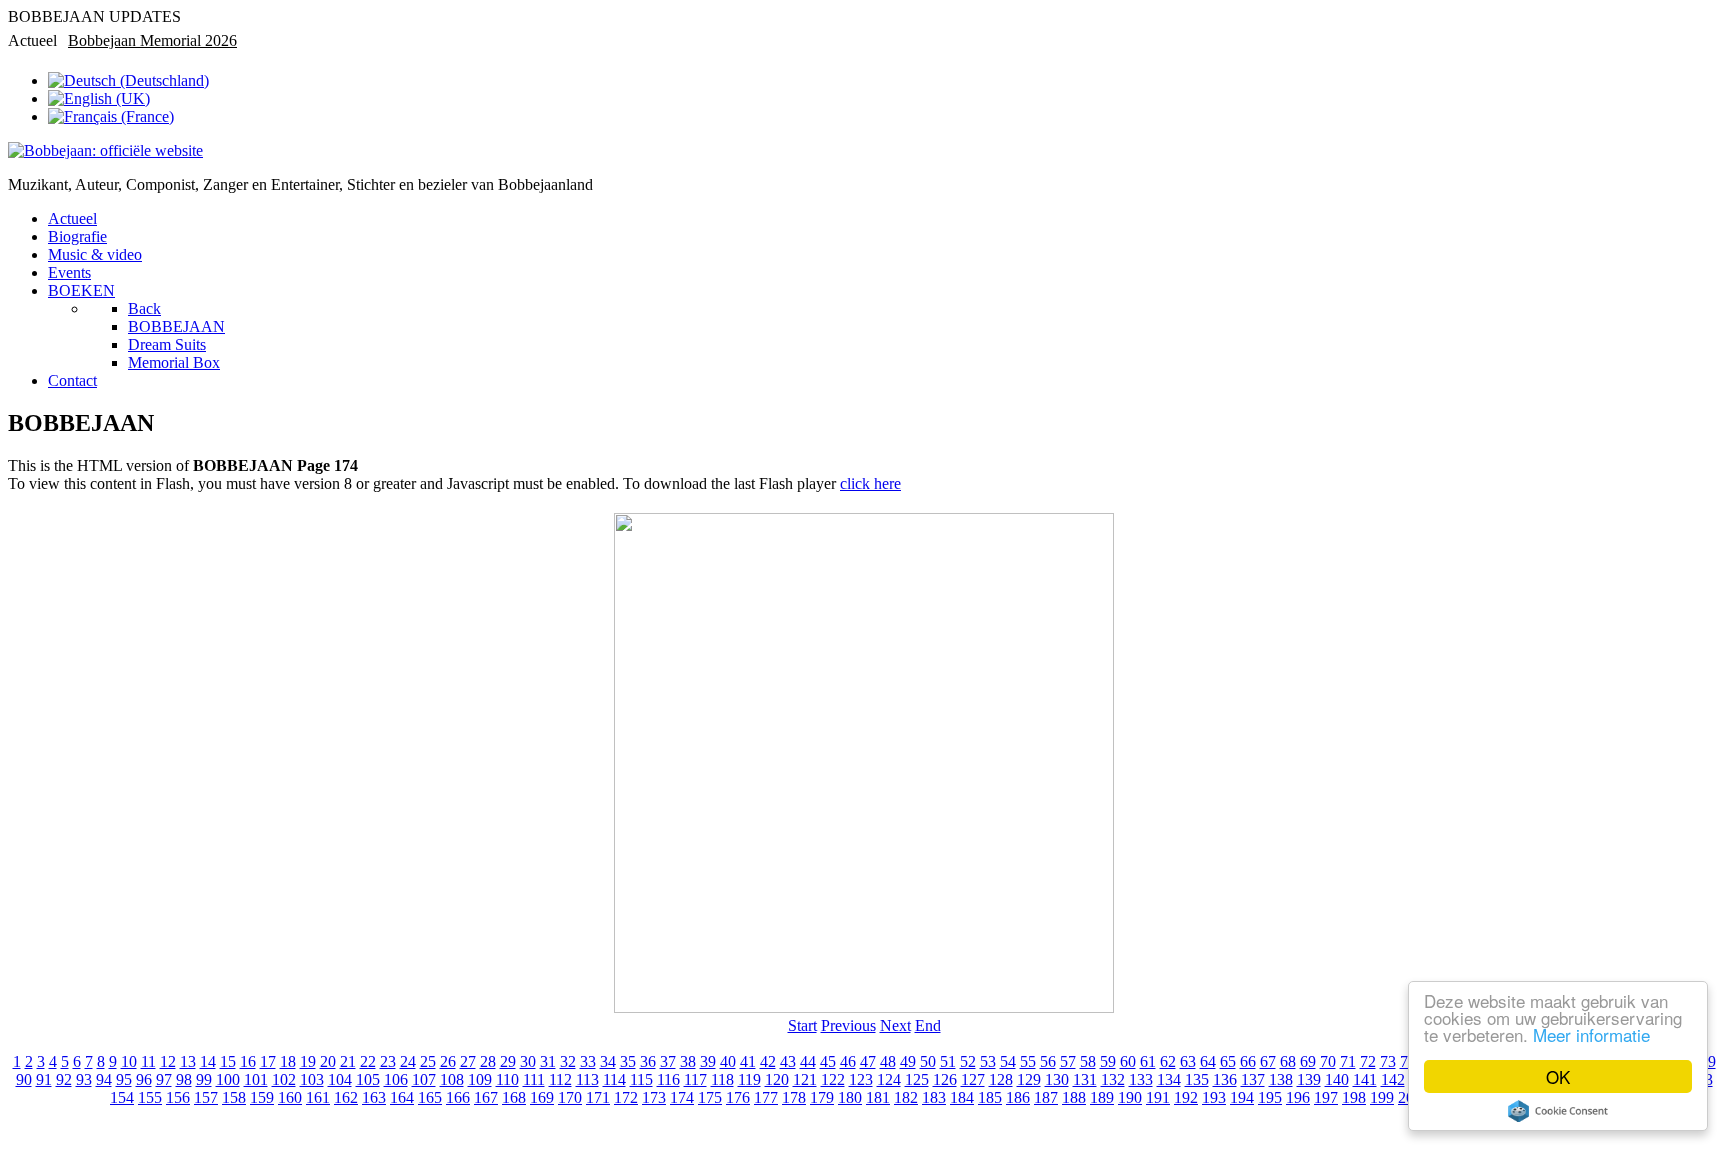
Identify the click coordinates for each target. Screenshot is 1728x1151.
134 (1169, 1079)
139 (1309, 1079)
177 (766, 1097)
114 (614, 1079)
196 (1298, 1097)
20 (328, 1061)
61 (1148, 1061)
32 (568, 1061)
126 (945, 1079)
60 (1128, 1061)
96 (144, 1079)
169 (542, 1097)
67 (1268, 1061)
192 (1186, 1097)
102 (284, 1079)
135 (1197, 1079)
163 (374, 1097)
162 (346, 1097)
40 (728, 1061)
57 (1068, 1061)
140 (1337, 1079)
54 (1008, 1061)
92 (64, 1079)
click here (870, 483)
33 (588, 1061)
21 (348, 1061)
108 (452, 1079)
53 (988, 1061)
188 (1074, 1097)
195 (1270, 1097)
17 (268, 1061)
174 (682, 1097)
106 (396, 1079)
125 (917, 1079)
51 (948, 1061)
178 (794, 1097)
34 (608, 1061)
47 (868, 1061)
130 (1057, 1079)
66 (1248, 1061)
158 (234, 1097)
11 (148, 1061)
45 (828, 1061)
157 (206, 1097)
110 (507, 1079)
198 (1354, 1097)
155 (150, 1097)
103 (312, 1079)
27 (468, 1061)
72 (1368, 1061)
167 (486, 1097)
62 (1168, 1061)
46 (848, 1061)
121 (805, 1079)
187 (1046, 1097)
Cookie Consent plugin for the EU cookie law (1558, 1111)
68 (1288, 1061)
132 (1113, 1079)
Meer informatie (1591, 1034)
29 (508, 1061)
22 (368, 1061)
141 (1365, 1079)
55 (1028, 1061)
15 (228, 1061)
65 (1228, 1061)
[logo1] (105, 150)
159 (262, 1097)
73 (1388, 1061)
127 (973, 1079)
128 (1001, 1079)
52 (968, 1061)
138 (1281, 1079)
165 (430, 1097)
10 (129, 1061)
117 (695, 1079)
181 (878, 1097)
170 (570, 1097)
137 (1253, 1079)
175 (710, 1097)
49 (908, 1061)
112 (560, 1079)
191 (1158, 1097)
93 (84, 1079)
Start (802, 1025)
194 (1242, 1097)
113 (587, 1079)
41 (748, 1061)
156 (178, 1097)
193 (1214, 1097)
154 (122, 1097)
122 (833, 1079)
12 (168, 1061)
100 (228, 1079)
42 (768, 1061)
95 (124, 1079)
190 (1130, 1097)
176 (738, 1097)
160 (290, 1097)
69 (1308, 1061)
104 (340, 1079)
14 (208, 1061)
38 (688, 1061)
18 (288, 1061)
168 (514, 1097)
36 (648, 1061)
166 (458, 1097)
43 (788, 1061)
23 (388, 1061)
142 (1393, 1079)
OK (1558, 1076)
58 (1088, 1061)
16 (248, 1061)
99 (204, 1079)
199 (1382, 1097)
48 (888, 1061)
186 (1018, 1097)
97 (164, 1079)
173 (654, 1097)
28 (488, 1061)
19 (308, 1061)
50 (928, 1061)
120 (777, 1079)
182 (906, 1097)
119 (749, 1079)
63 (1188, 1061)
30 (528, 1061)
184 (962, 1097)
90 (24, 1079)
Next (895, 1025)
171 (598, 1097)
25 (428, 1061)
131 (1085, 1079)
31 (548, 1061)
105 (368, 1079)
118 (722, 1079)
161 (318, 1097)
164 (402, 1097)
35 (628, 1061)
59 (1108, 1061)
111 (534, 1079)
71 (1348, 1061)
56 (1048, 1061)
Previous (848, 1025)
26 (448, 1061)
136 (1225, 1079)
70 (1328, 1061)
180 (850, 1097)
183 (934, 1097)
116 (668, 1079)
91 (44, 1079)
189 (1102, 1097)
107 (424, 1079)
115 (641, 1079)
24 (408, 1061)
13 (188, 1061)
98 (184, 1079)
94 (104, 1079)
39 (708, 1061)
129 (1029, 1079)
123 (861, 1079)
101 (256, 1079)
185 (990, 1097)
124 (889, 1079)
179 (822, 1097)
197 (1326, 1097)
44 (808, 1061)
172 (626, 1097)
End (928, 1025)
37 (668, 1061)
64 (1208, 1061)
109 (480, 1079)
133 (1141, 1079)
